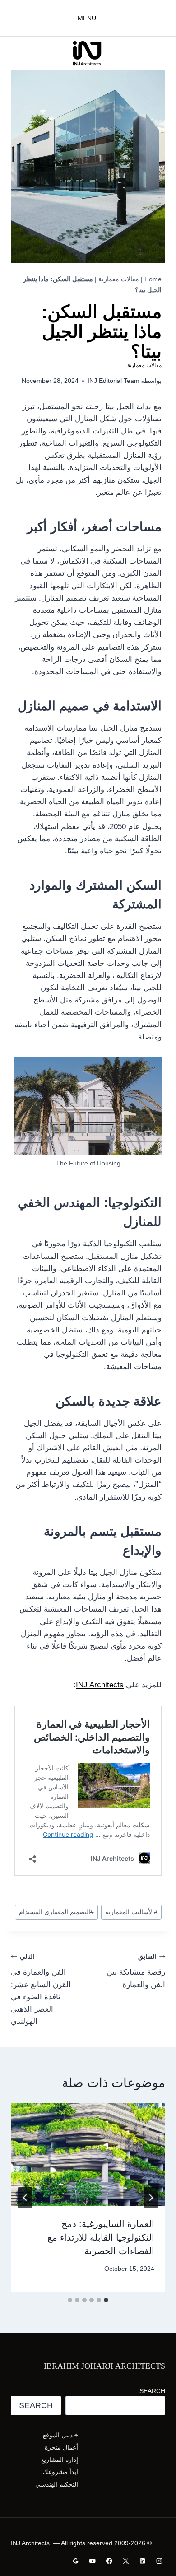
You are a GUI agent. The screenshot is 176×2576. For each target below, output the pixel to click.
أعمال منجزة (61, 2447)
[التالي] (25, 2198)
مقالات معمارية (119, 279)
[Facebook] (109, 2561)
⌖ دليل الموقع (60, 2435)
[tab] (106, 2300)
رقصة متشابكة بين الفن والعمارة (136, 1971)
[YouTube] (93, 2561)
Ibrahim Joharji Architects (104, 2366)
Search (152, 2391)
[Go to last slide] (151, 2198)
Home (153, 279)
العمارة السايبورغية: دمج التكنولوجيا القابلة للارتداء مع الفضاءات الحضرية (101, 2237)
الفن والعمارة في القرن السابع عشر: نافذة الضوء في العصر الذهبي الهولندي (41, 1989)
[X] (126, 2561)
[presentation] (88, 2155)
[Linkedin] (142, 2561)
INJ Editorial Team (113, 381)
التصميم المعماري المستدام (56, 1912)
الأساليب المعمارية (131, 1912)
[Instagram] (159, 2561)
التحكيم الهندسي (57, 2484)
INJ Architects (100, 1685)
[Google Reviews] (76, 2561)
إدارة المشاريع (60, 2460)
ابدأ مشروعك (60, 2472)
